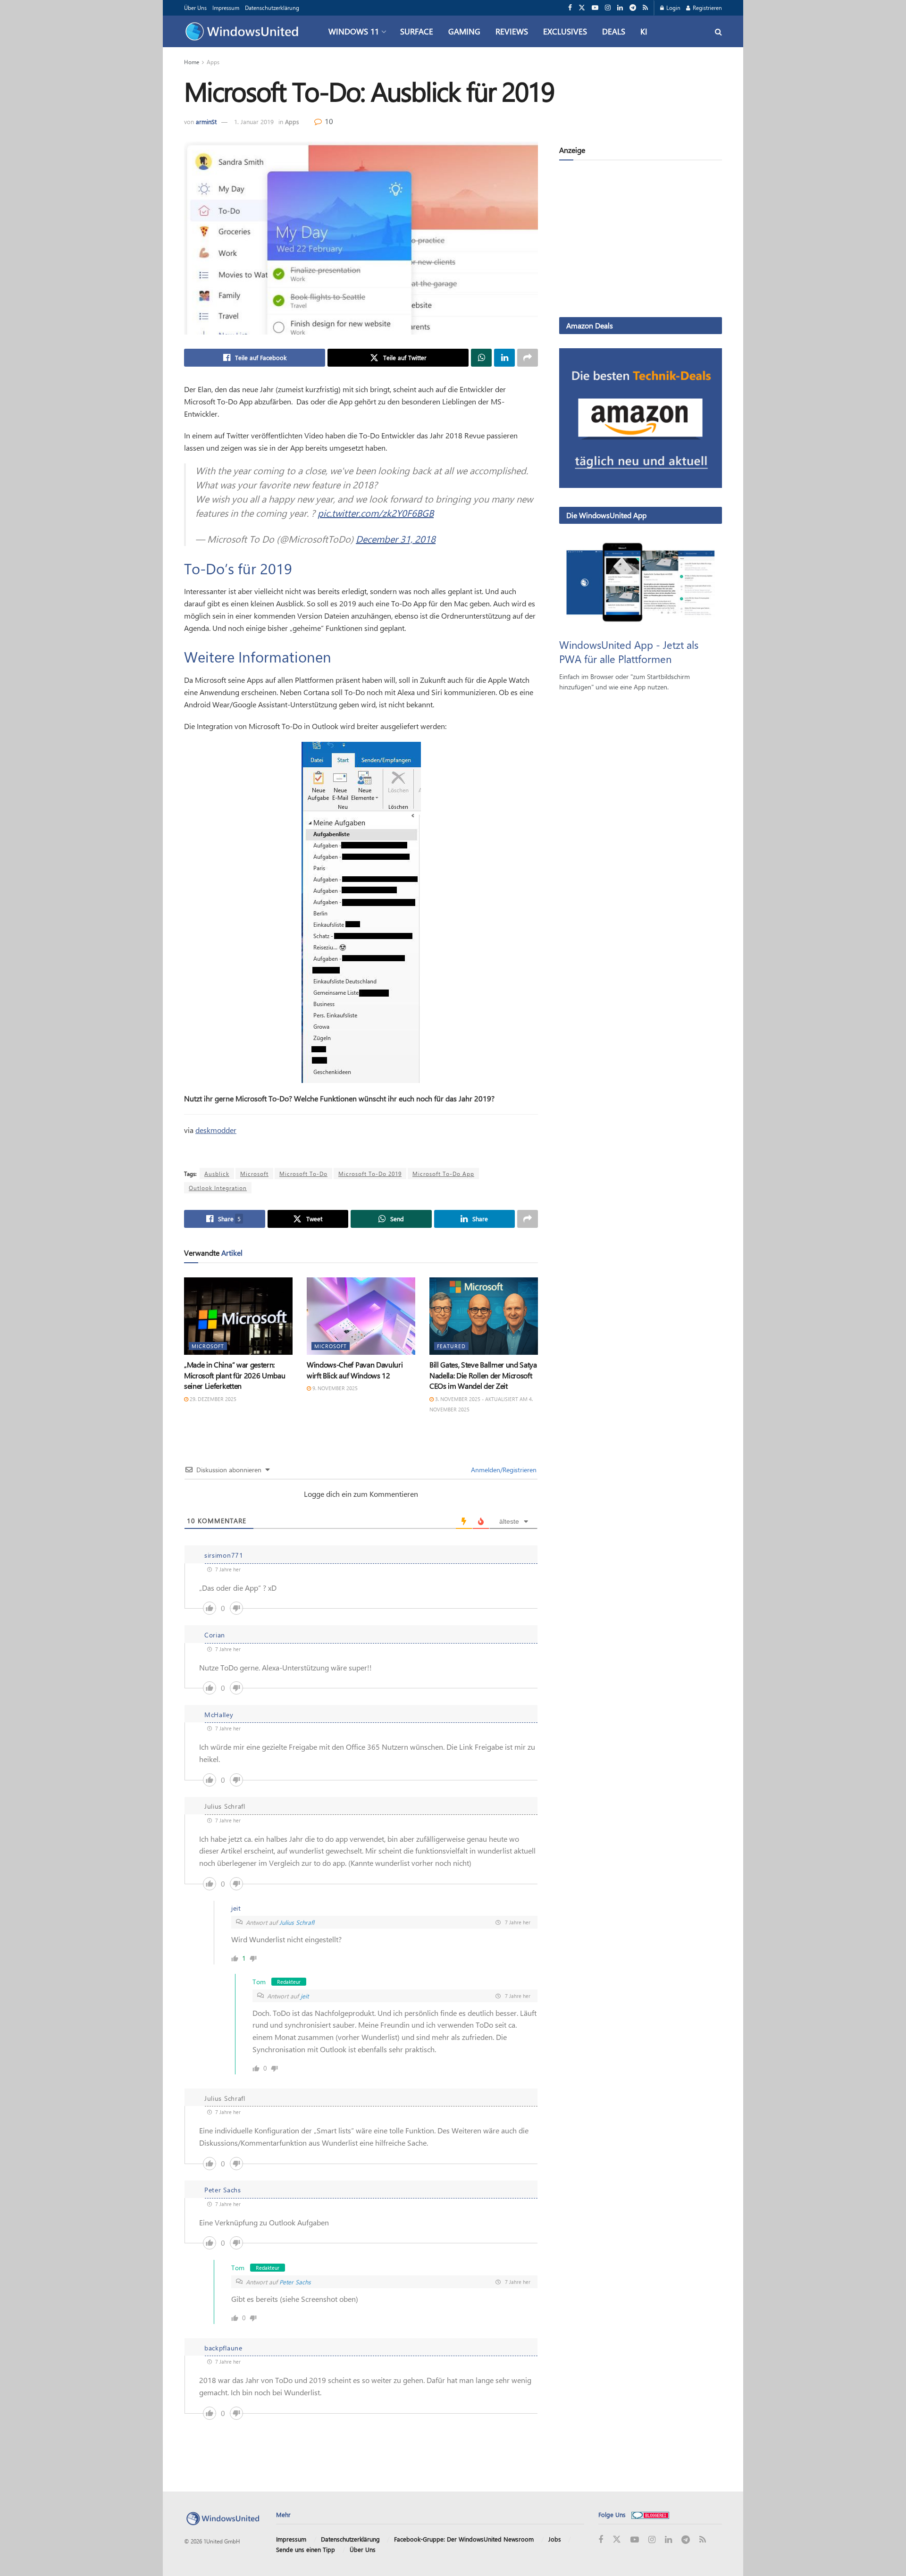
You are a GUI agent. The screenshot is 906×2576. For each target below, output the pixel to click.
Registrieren (707, 8)
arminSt (206, 122)
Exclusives (565, 31)
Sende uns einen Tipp (306, 2549)
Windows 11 (354, 31)
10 (328, 121)
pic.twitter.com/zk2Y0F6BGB (376, 513)
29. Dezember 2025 (212, 1399)
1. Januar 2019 (254, 122)
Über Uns (195, 8)
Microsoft (254, 1174)
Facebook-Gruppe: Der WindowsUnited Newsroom (464, 2539)
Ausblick (217, 1174)
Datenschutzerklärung (272, 8)
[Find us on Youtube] (595, 8)
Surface (417, 31)
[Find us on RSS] (645, 8)
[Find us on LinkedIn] (620, 8)
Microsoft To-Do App (443, 1174)
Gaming (464, 31)
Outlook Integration (218, 1188)
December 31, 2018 (396, 539)
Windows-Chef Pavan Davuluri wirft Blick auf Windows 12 (355, 1370)
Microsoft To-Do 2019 (370, 1174)
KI (644, 31)
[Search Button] (718, 31)
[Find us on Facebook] (570, 8)
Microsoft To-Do (303, 1174)
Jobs (555, 2539)
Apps (213, 62)
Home (192, 62)
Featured (451, 1346)
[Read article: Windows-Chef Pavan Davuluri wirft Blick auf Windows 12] (361, 1316)
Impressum (226, 8)
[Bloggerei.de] (650, 2514)
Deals (614, 31)
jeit (305, 1996)
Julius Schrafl (297, 1922)
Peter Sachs (295, 2282)
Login (673, 8)
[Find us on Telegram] (633, 8)
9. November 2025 (334, 1388)
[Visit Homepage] (244, 32)
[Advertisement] (641, 241)
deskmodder (216, 1130)
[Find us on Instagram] (608, 8)
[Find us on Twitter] (582, 8)
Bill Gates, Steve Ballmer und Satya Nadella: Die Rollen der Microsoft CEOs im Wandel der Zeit (483, 1375)
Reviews (512, 31)
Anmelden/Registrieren (503, 1470)
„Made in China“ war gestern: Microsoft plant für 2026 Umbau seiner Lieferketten (235, 1375)
